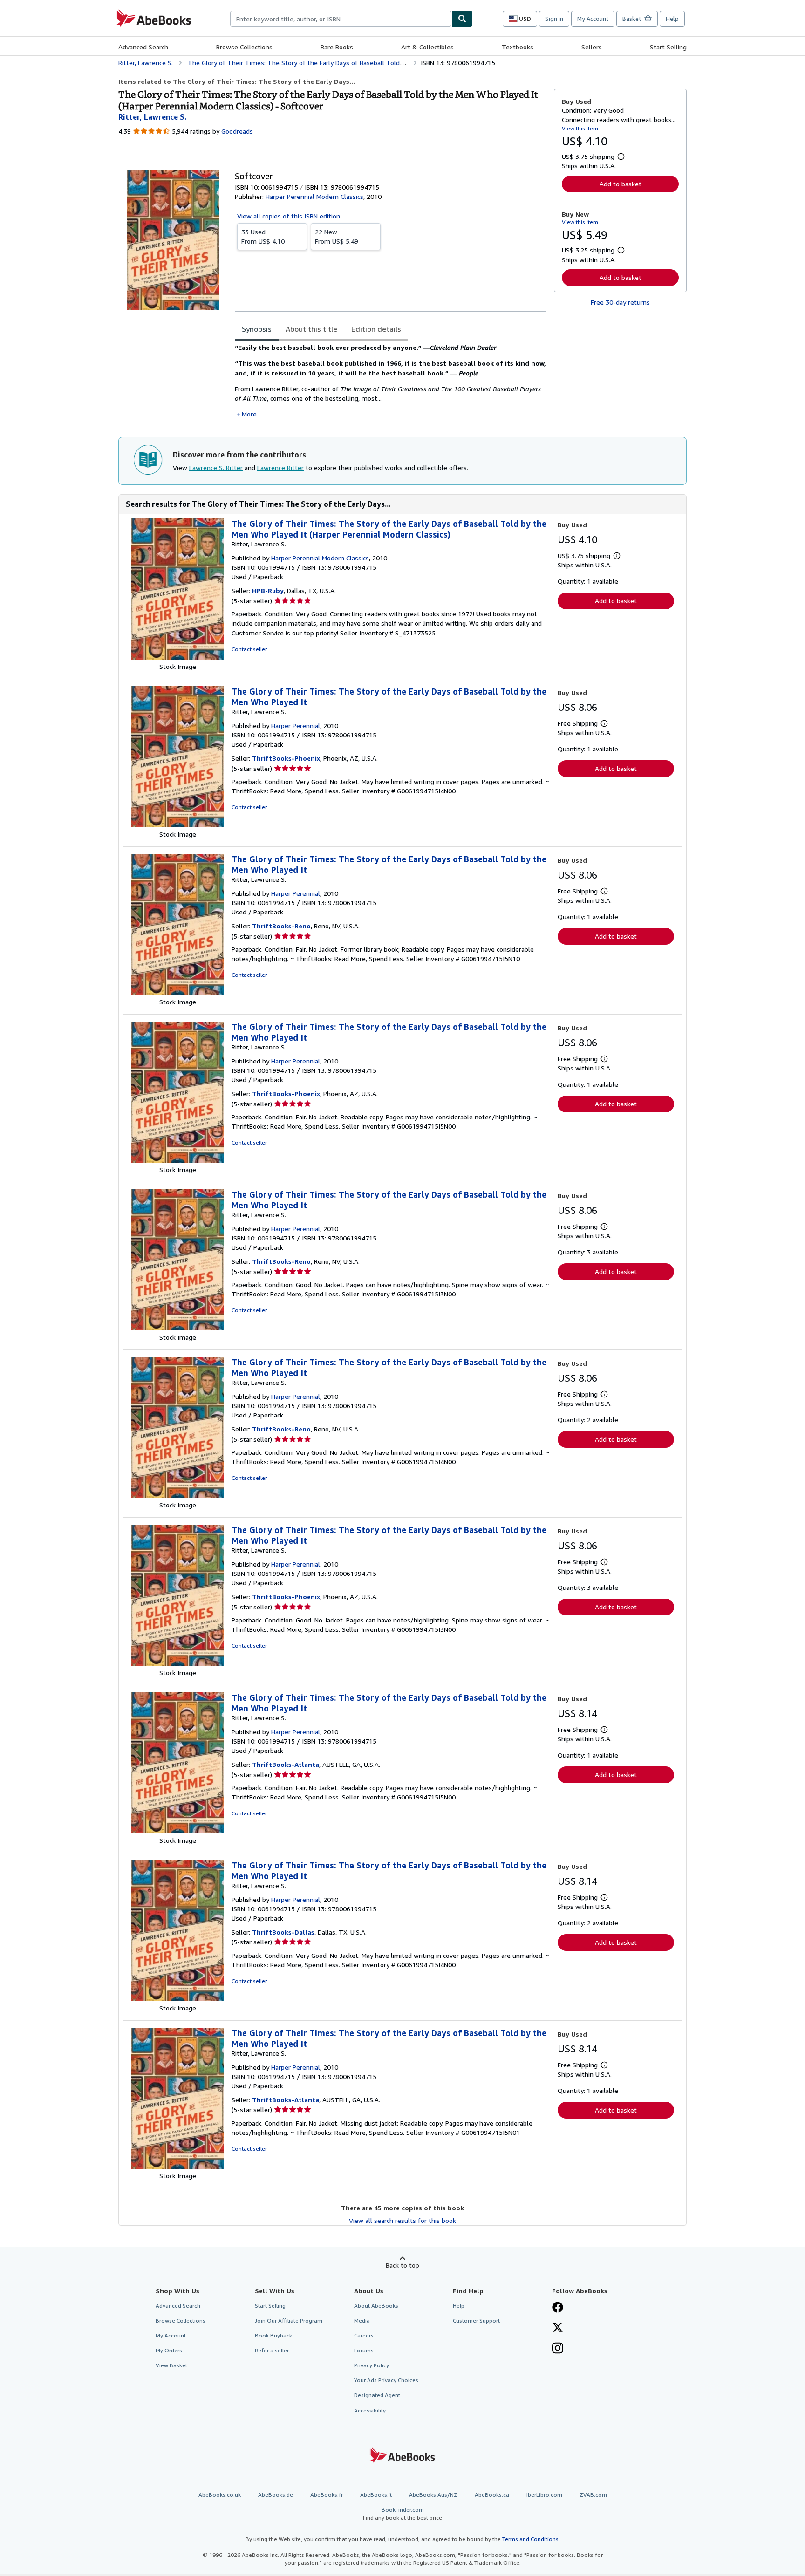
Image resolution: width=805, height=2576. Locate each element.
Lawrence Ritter (280, 467)
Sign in (554, 19)
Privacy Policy (372, 2365)
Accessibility (370, 2410)
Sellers (592, 47)
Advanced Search (143, 47)
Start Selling (668, 47)
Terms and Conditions (530, 2539)
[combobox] (341, 19)
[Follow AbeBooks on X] (558, 2328)
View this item (580, 128)
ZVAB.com (593, 2495)
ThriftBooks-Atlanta (286, 1764)
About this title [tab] (311, 329)
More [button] (249, 414)
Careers (364, 2335)
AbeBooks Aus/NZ (433, 2495)
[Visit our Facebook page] (558, 2308)
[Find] (462, 19)
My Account (593, 19)
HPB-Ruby (268, 590)
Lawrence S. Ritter (216, 467)
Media (362, 2320)
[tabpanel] (391, 381)
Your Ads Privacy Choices (386, 2380)
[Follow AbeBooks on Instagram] (558, 2349)
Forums (364, 2350)
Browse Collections (244, 47)
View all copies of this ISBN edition (289, 216)
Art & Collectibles (427, 47)
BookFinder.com (402, 2514)
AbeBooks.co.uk (220, 2495)
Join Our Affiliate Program (289, 2320)
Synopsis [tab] (257, 329)
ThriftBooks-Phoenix (286, 758)
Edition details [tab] (376, 329)
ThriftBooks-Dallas (283, 1932)
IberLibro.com (544, 2495)
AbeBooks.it (376, 2495)
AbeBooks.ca (492, 2495)
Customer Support (476, 2320)
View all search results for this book (402, 2220)
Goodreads (237, 131)
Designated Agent (377, 2395)
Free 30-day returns (620, 302)
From (263, 236)
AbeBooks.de (276, 2495)
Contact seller (249, 649)
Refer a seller (272, 2350)
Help (672, 19)
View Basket (171, 2365)
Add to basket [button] (621, 184)
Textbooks (518, 47)
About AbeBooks (376, 2306)
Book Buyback (273, 2335)
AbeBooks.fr (327, 2495)
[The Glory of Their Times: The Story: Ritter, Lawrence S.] (177, 657)
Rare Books (337, 47)
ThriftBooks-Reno (281, 926)
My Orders (169, 2350)
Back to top (402, 2265)
